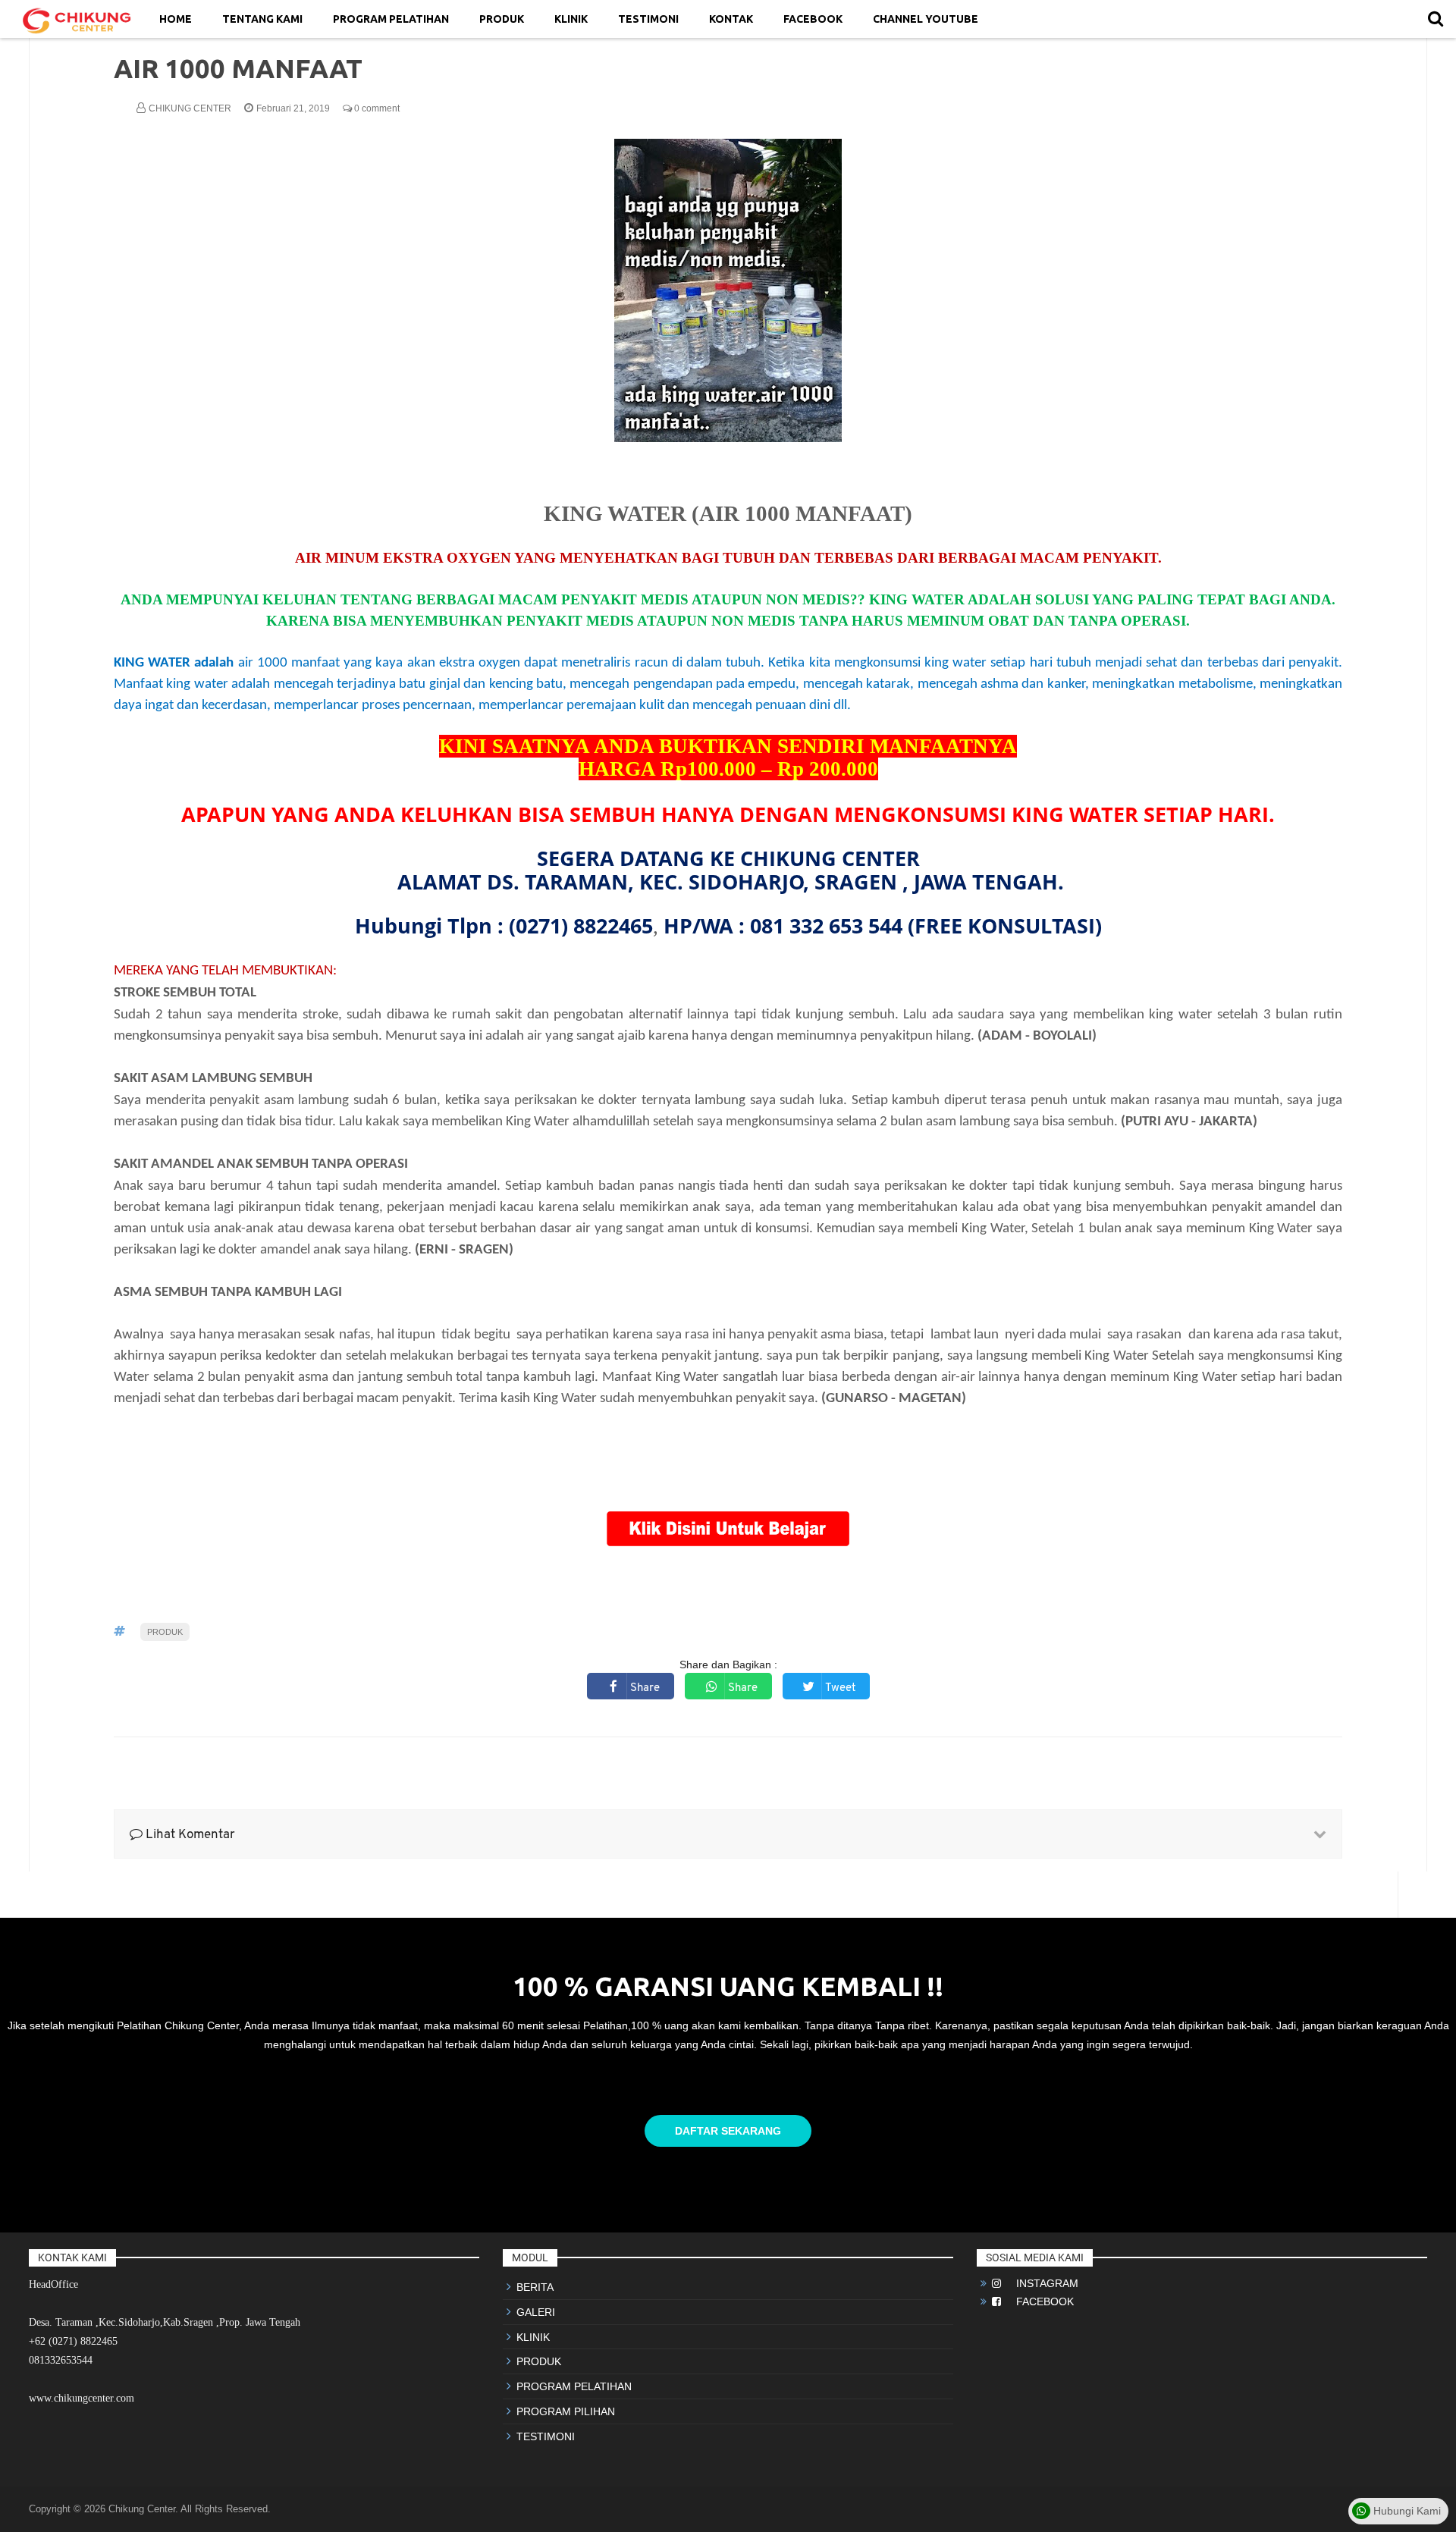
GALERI (536, 2312)
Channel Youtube (926, 19)
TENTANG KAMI (262, 19)
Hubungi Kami (1406, 2511)
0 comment (376, 108)
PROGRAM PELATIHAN (391, 19)
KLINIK (571, 19)
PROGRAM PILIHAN (566, 2411)
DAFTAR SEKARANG (728, 2131)
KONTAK (731, 19)
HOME (176, 19)
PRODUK (502, 19)
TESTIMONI (648, 19)
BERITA (535, 2287)
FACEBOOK (813, 19)
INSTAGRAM (1040, 2283)
